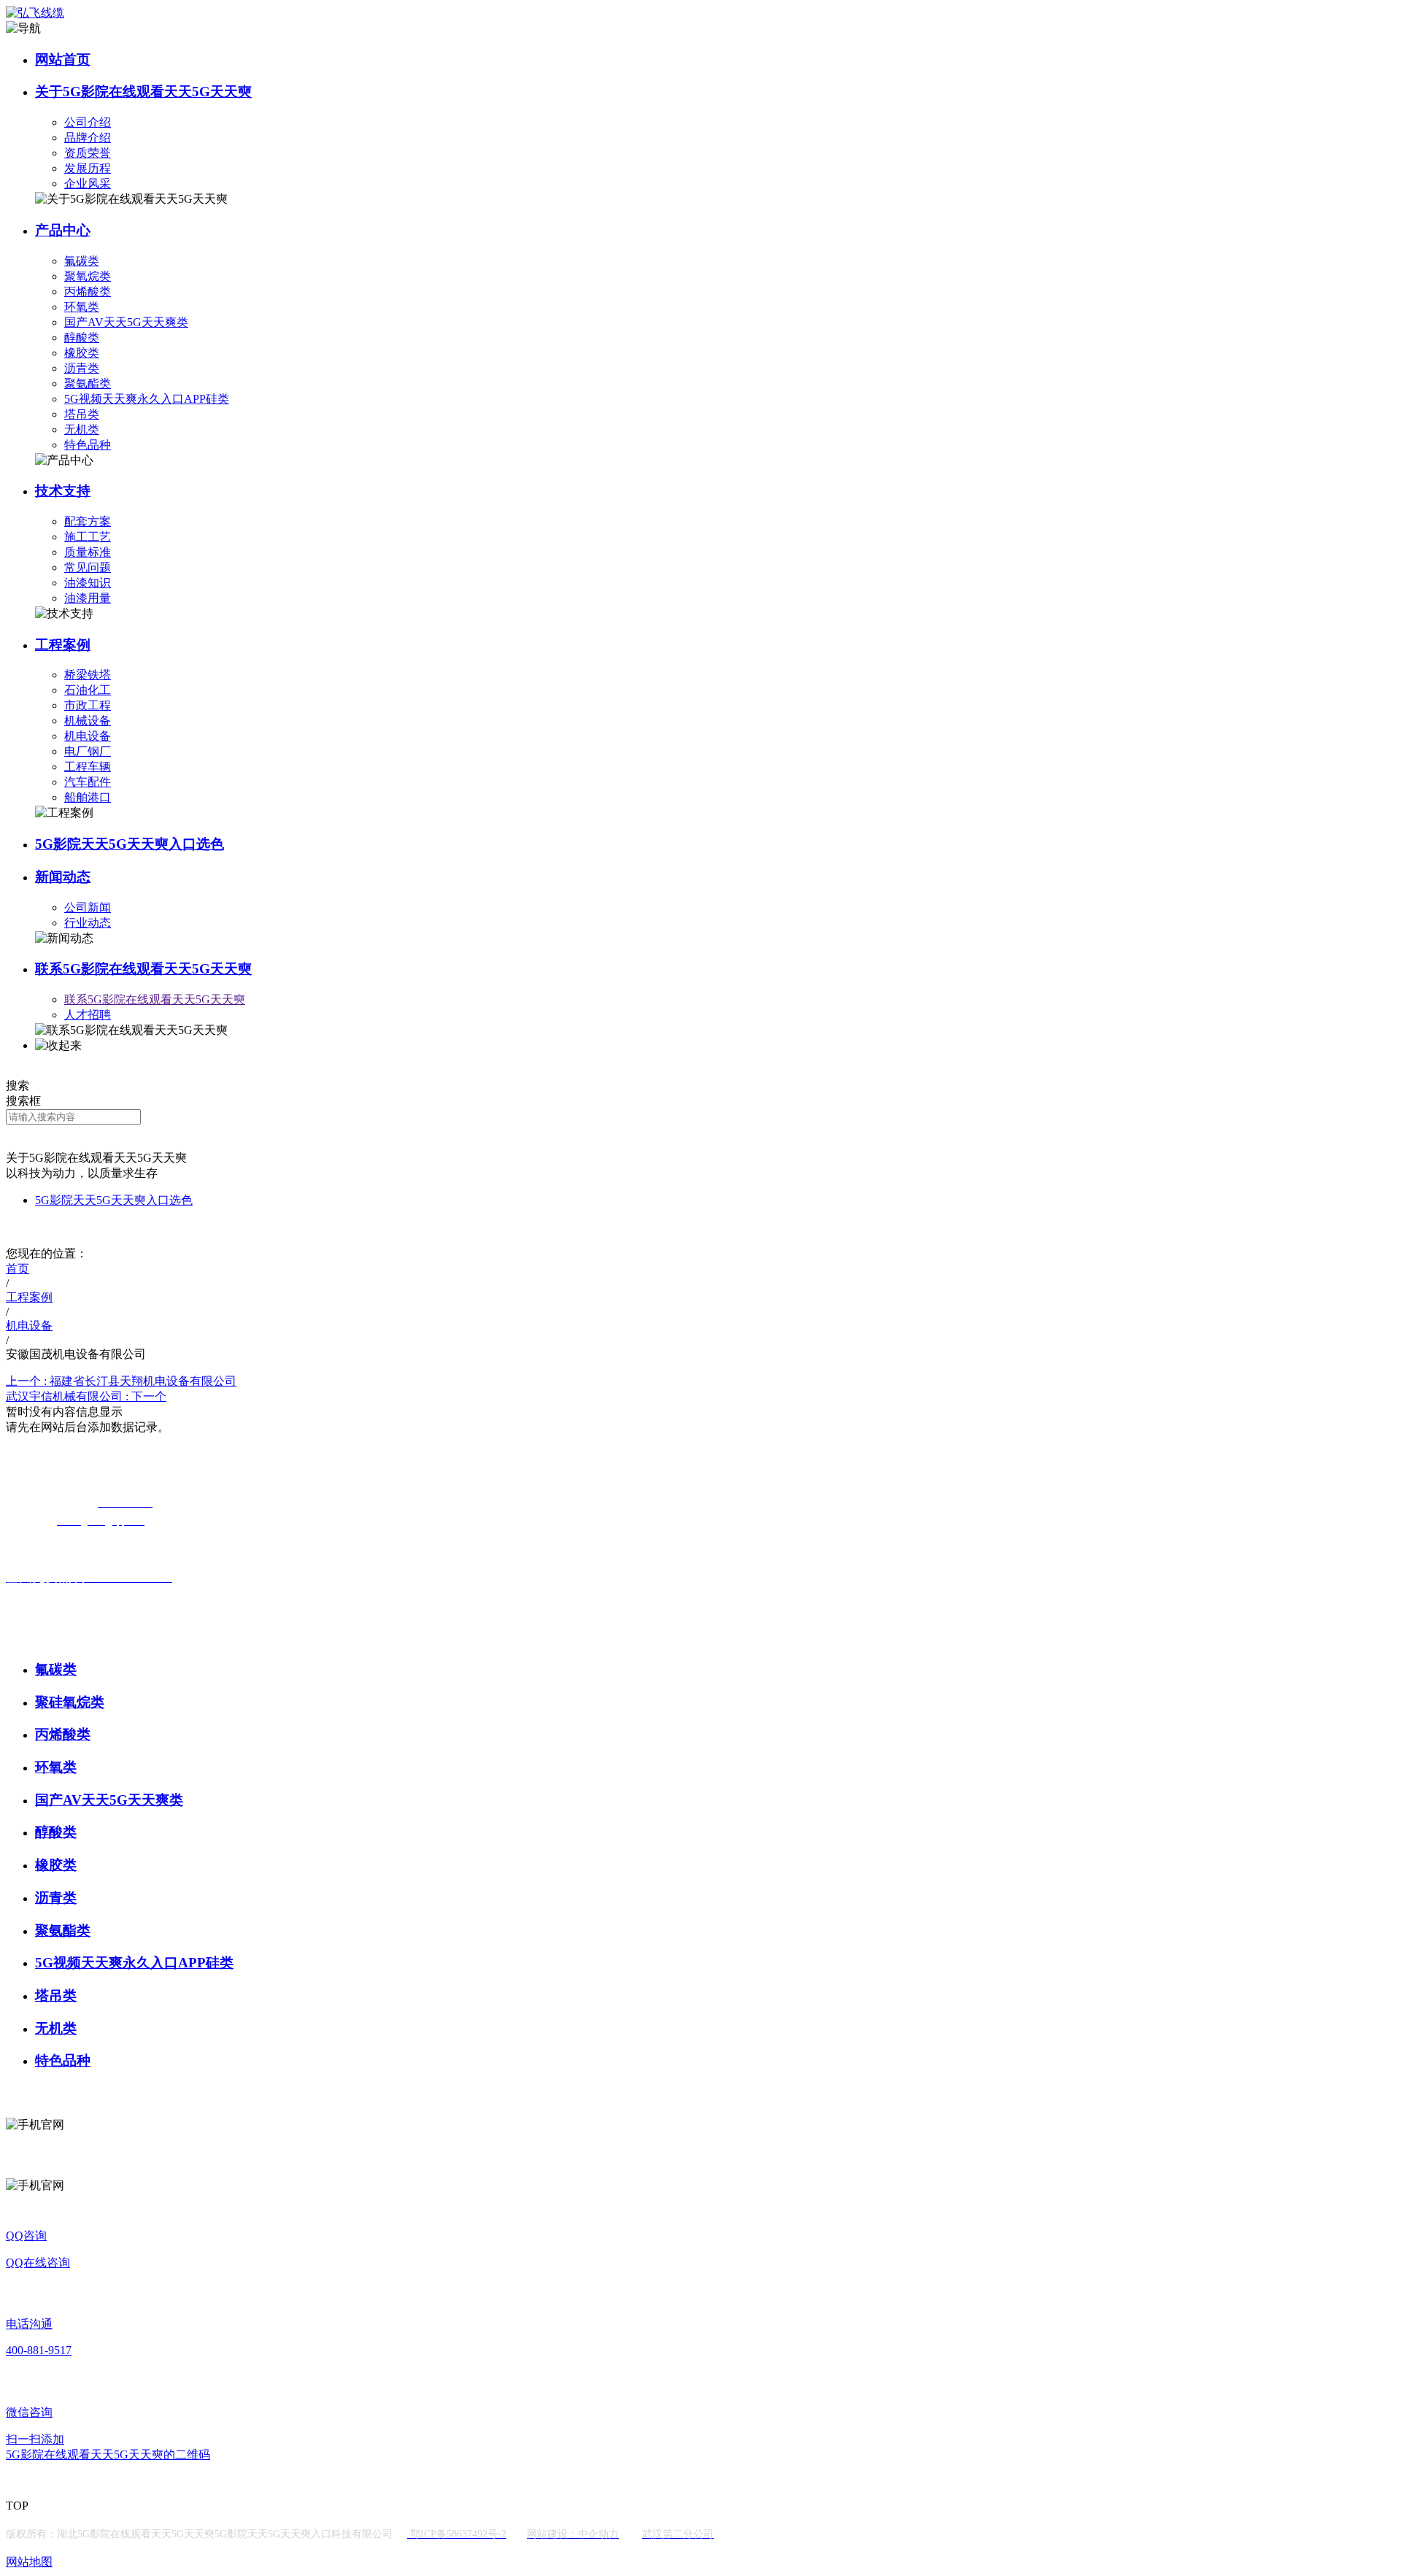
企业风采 (88, 184)
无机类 (82, 429)
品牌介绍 (88, 138)
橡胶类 (82, 353)
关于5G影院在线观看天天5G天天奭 (143, 92)
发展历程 (88, 168)
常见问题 (88, 567)
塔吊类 (82, 414)
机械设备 (88, 721)
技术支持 (63, 491)
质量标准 (88, 552)
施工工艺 (88, 537)
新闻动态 (63, 877)
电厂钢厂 (88, 751)
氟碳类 (82, 261)
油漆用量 (88, 598)
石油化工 (88, 690)
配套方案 (88, 521)
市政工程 (88, 705)
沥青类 (82, 368)
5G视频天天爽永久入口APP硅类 (147, 399)
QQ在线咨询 (38, 2263)
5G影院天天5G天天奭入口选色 (130, 844)
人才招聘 (88, 1015)
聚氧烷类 (88, 276)
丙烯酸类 (88, 292)
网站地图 (29, 2562)
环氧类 (82, 307)
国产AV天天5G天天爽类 (126, 322)
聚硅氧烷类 (70, 1702)
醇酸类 (82, 338)
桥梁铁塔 (88, 675)
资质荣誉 (88, 153)
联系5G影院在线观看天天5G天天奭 (143, 969)
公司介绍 (88, 122)
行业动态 (88, 923)
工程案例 (63, 645)
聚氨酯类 (88, 383)
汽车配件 (88, 782)
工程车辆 (88, 767)
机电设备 (88, 736)
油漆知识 (88, 583)
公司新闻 (88, 907)
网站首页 (63, 59)
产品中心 (63, 230)
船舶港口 (88, 797)
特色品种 (88, 445)
